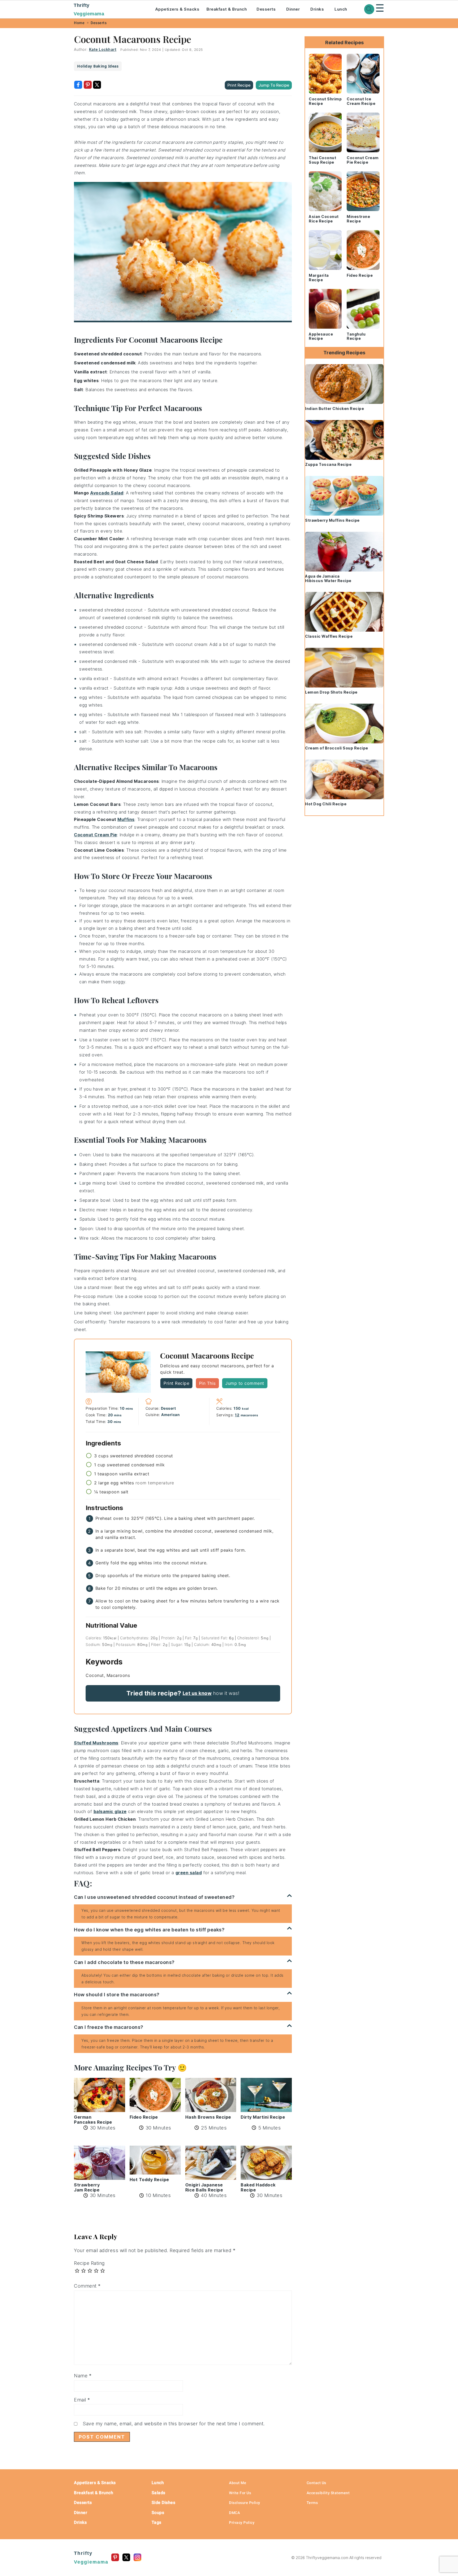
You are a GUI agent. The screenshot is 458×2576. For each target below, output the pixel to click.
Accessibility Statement (328, 2493)
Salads (158, 2493)
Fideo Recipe (360, 275)
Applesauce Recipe (321, 336)
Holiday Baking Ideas (98, 66)
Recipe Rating (89, 2263)
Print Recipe (239, 85)
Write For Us (240, 2493)
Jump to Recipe (274, 85)
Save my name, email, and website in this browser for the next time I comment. (174, 2424)
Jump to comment (245, 1383)
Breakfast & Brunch (227, 9)
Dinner (293, 9)
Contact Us (316, 2483)
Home (79, 23)
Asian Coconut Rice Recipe (324, 219)
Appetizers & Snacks (177, 9)
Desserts (266, 9)
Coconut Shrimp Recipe (325, 101)
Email (82, 2400)
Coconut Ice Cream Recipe (361, 101)
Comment (87, 2286)
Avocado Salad (107, 493)
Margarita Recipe (319, 278)
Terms (312, 2503)
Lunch (341, 9)
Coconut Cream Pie (96, 835)
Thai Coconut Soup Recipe (322, 160)
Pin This (207, 1383)
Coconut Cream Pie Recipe (363, 160)
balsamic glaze (110, 1811)
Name (83, 2376)
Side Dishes (164, 2503)
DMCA (234, 2513)
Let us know (197, 1693)
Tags (157, 2522)
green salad (189, 1873)
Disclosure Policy (245, 2503)
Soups (158, 2513)
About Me (238, 2483)
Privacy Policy (242, 2523)
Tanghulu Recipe (356, 336)
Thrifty (89, 10)
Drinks (317, 9)
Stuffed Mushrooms (96, 1743)
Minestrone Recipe (358, 219)
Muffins (126, 819)
